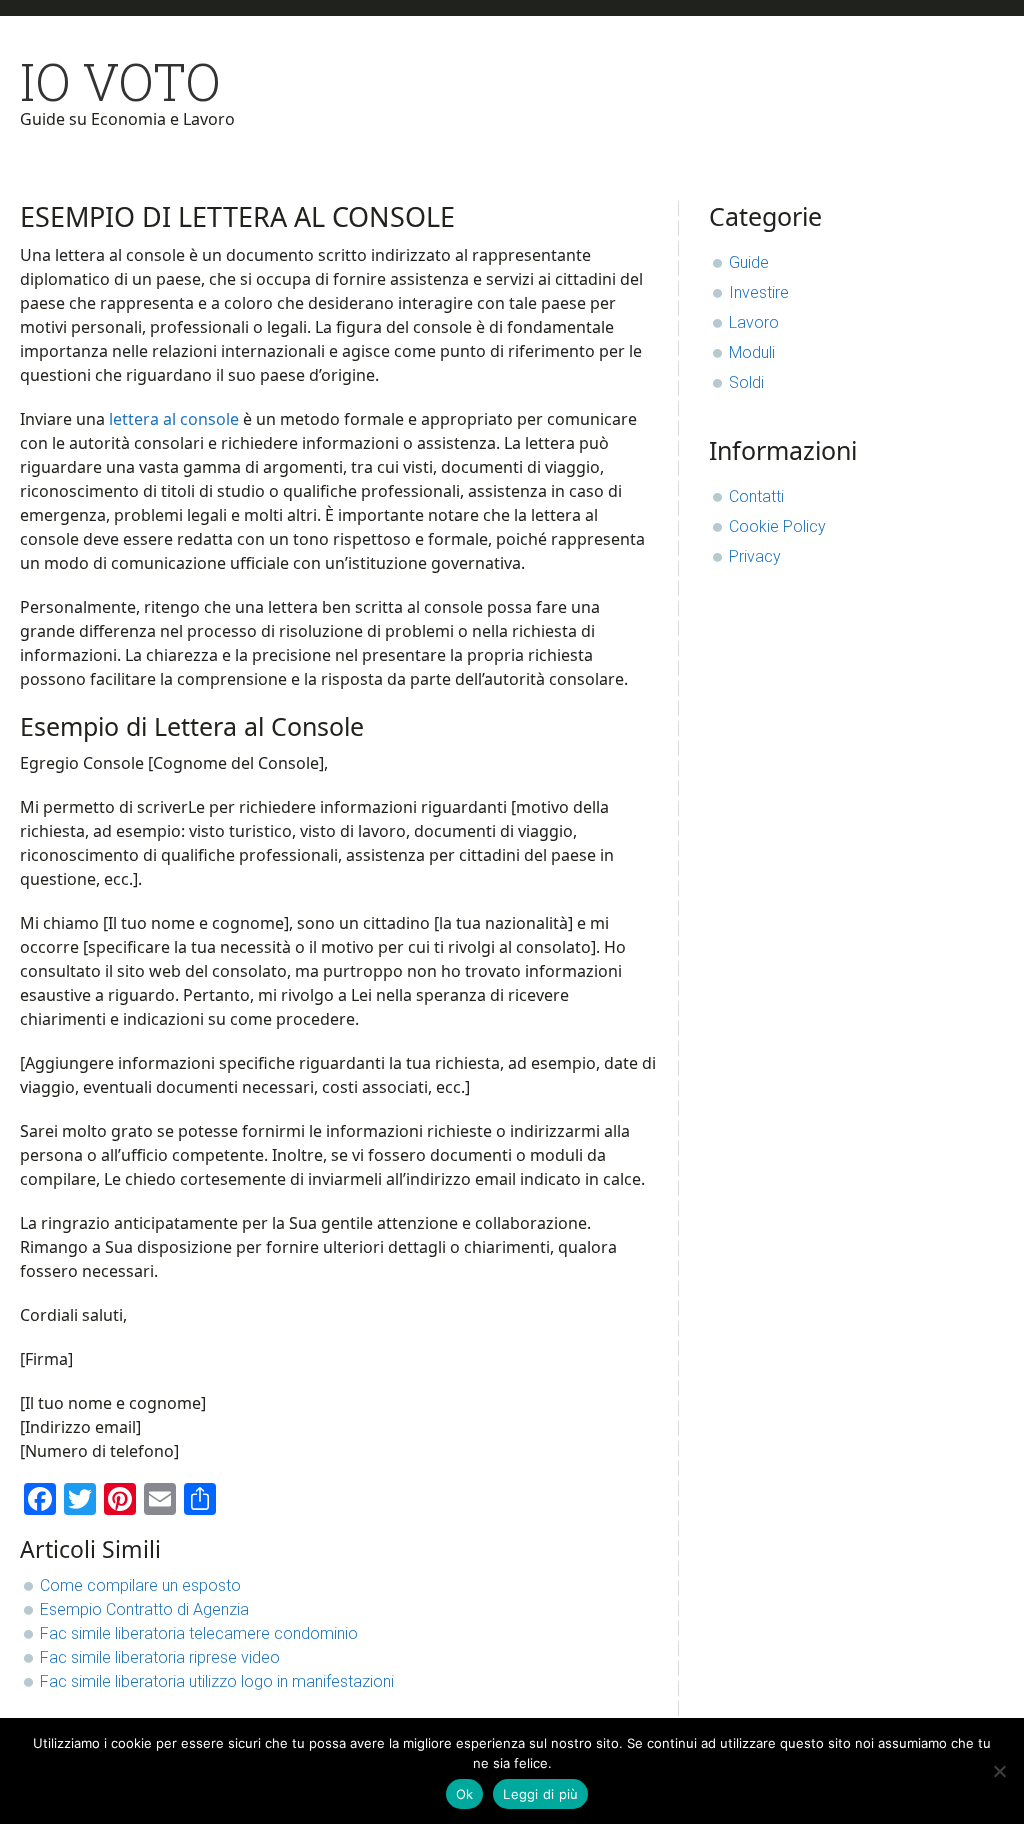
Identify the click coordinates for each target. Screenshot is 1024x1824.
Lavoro (754, 322)
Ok (465, 1794)
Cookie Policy (777, 526)
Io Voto (120, 81)
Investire (759, 292)
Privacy (755, 556)
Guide (749, 262)
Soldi (746, 382)
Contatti (756, 496)
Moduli (752, 352)
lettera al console (174, 419)
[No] (999, 1771)
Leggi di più (540, 1794)
